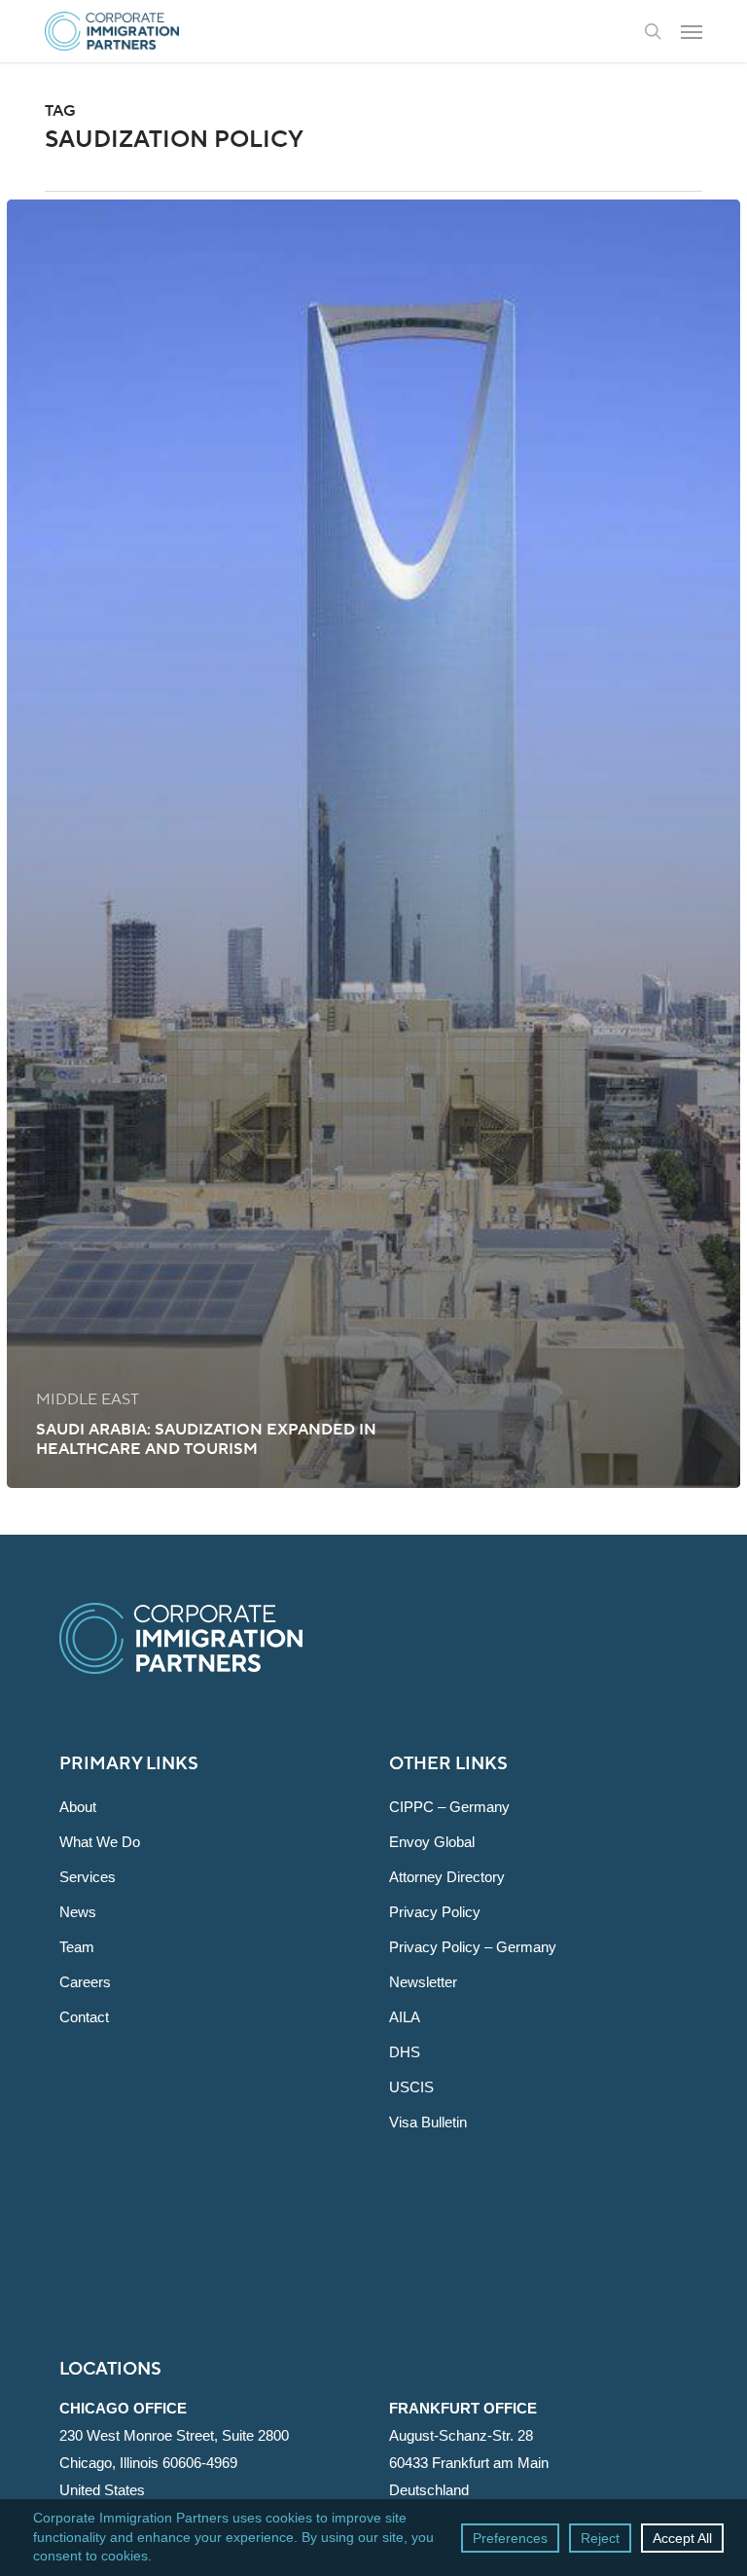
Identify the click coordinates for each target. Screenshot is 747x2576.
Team (77, 1947)
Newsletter (423, 1982)
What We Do (100, 1842)
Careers (85, 1982)
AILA (405, 2017)
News (78, 1912)
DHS (405, 2052)
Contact (84, 2017)
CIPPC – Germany (449, 1807)
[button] (692, 31)
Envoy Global (432, 1842)
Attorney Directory (447, 1877)
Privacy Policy (435, 1912)
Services (88, 1877)
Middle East (88, 1399)
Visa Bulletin (428, 2122)
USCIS (411, 2087)
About (78, 1807)
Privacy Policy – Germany (473, 1947)
